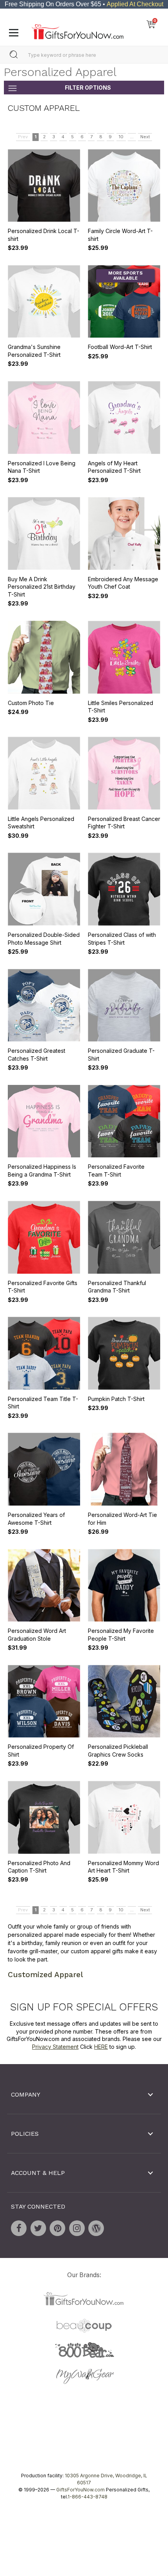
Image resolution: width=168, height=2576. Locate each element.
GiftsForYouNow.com (80, 2489)
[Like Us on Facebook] (19, 2228)
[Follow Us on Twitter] (38, 2228)
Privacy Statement (55, 2047)
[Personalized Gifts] (78, 30)
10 (121, 137)
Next (145, 137)
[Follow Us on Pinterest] (57, 2228)
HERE (101, 2047)
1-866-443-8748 (88, 2496)
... (132, 137)
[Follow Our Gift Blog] (96, 2228)
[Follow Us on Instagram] (77, 2228)
